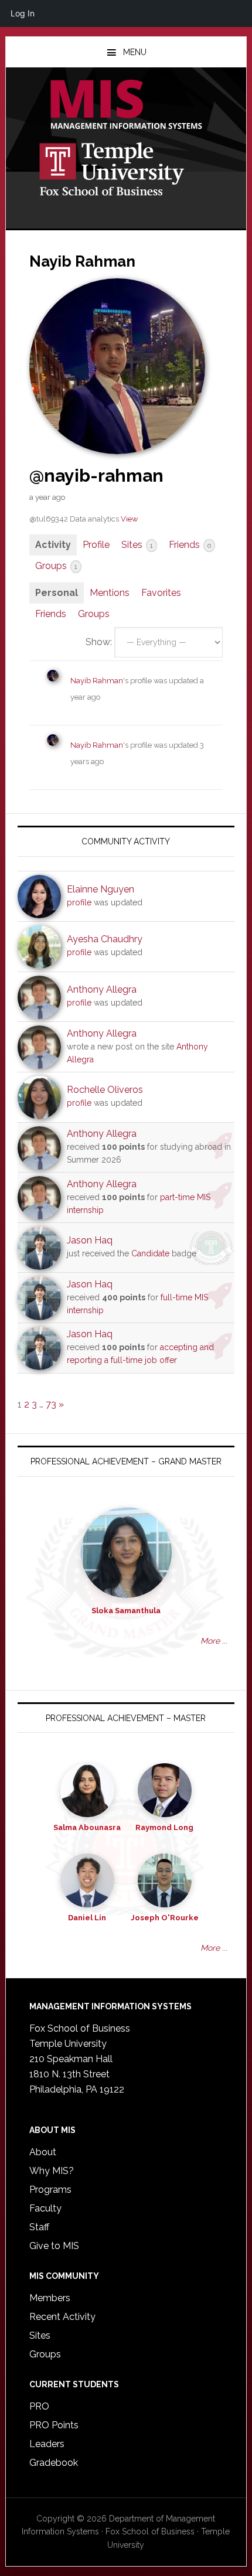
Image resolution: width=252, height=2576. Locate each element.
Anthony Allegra (102, 989)
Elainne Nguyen (101, 889)
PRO (39, 2406)
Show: (99, 642)
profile (79, 902)
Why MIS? (52, 2171)
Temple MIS (126, 105)
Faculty (45, 2208)
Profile (96, 545)
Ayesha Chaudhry (105, 939)
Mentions (110, 593)
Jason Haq (90, 1240)
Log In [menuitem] (23, 13)
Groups (56, 566)
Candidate (150, 1253)
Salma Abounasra (87, 1827)
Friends (190, 545)
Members (50, 2298)
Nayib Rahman (97, 681)
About (43, 2152)
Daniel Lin (87, 1918)
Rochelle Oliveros (105, 1090)
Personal (57, 593)
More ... (214, 1641)
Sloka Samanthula (126, 1611)
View (129, 519)
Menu (135, 52)
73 (51, 1404)
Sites (137, 545)
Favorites (161, 593)
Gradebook (54, 2463)
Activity (53, 545)
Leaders (47, 2444)
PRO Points (54, 2425)
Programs (50, 2190)
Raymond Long (164, 1827)
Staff (39, 2227)
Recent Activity (62, 2317)
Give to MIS (54, 2246)
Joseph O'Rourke (165, 1918)
